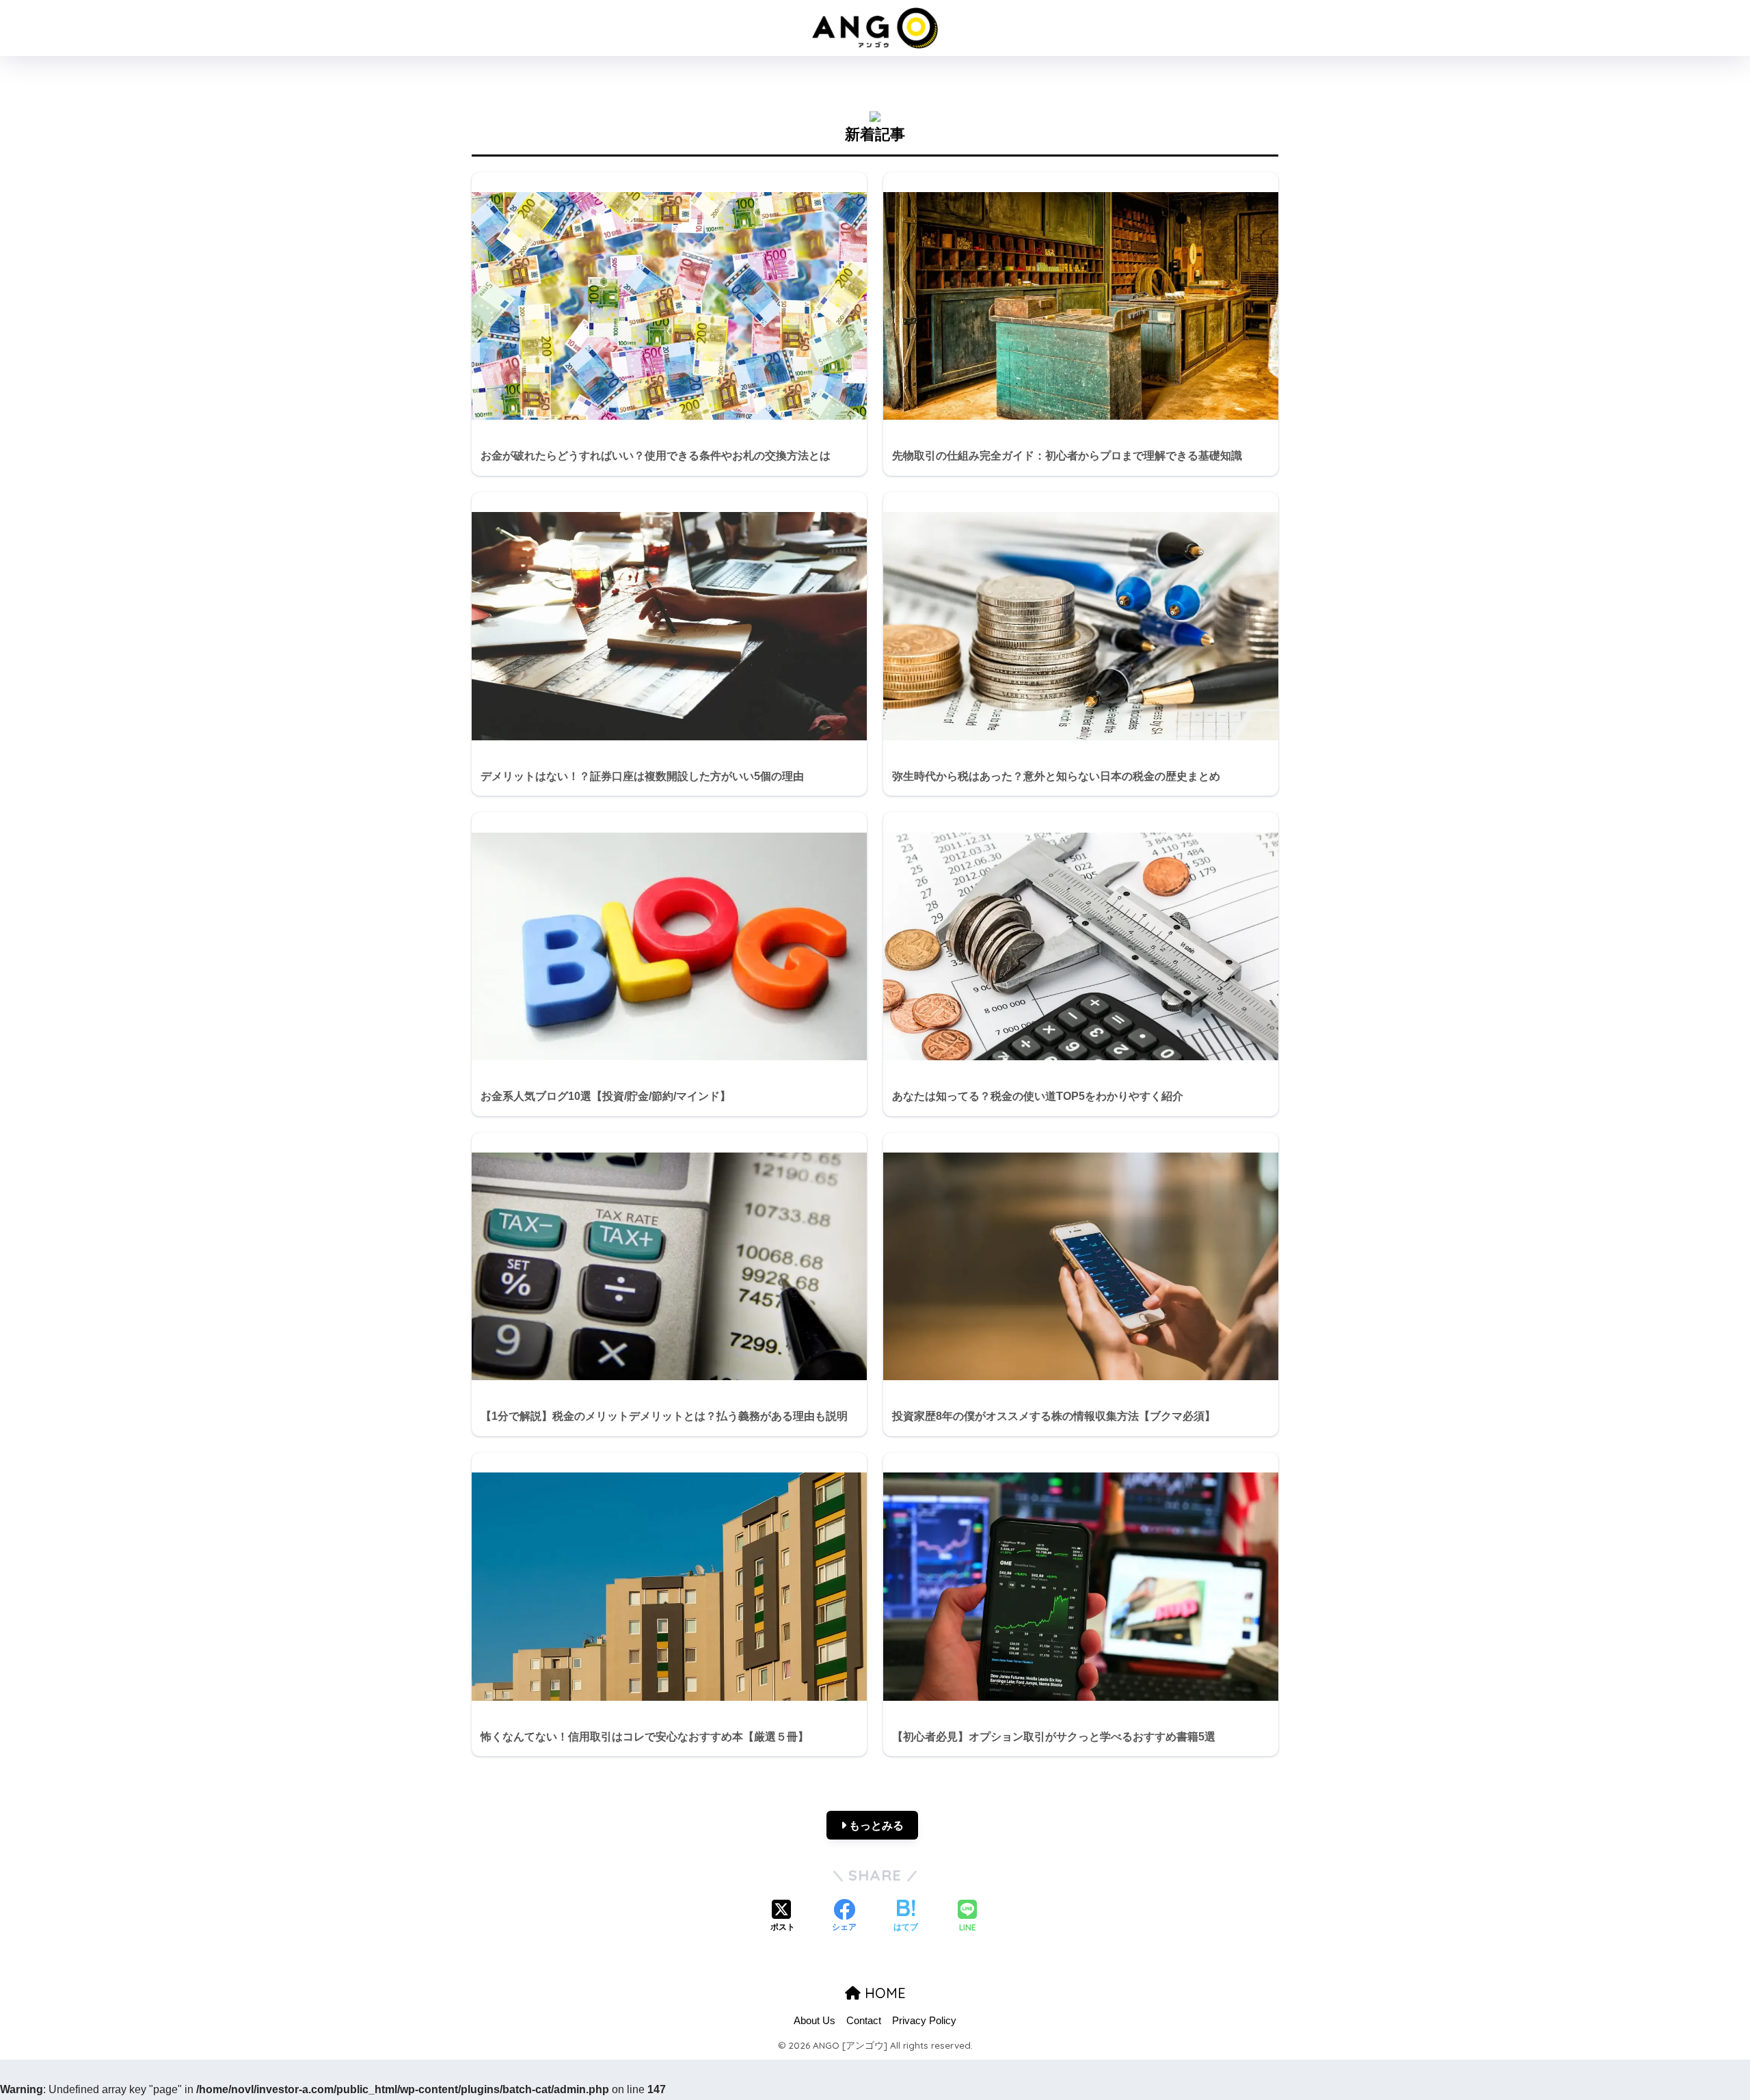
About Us (815, 2021)
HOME (883, 1993)
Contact (864, 2021)
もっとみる (875, 1826)
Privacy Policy (924, 2021)
